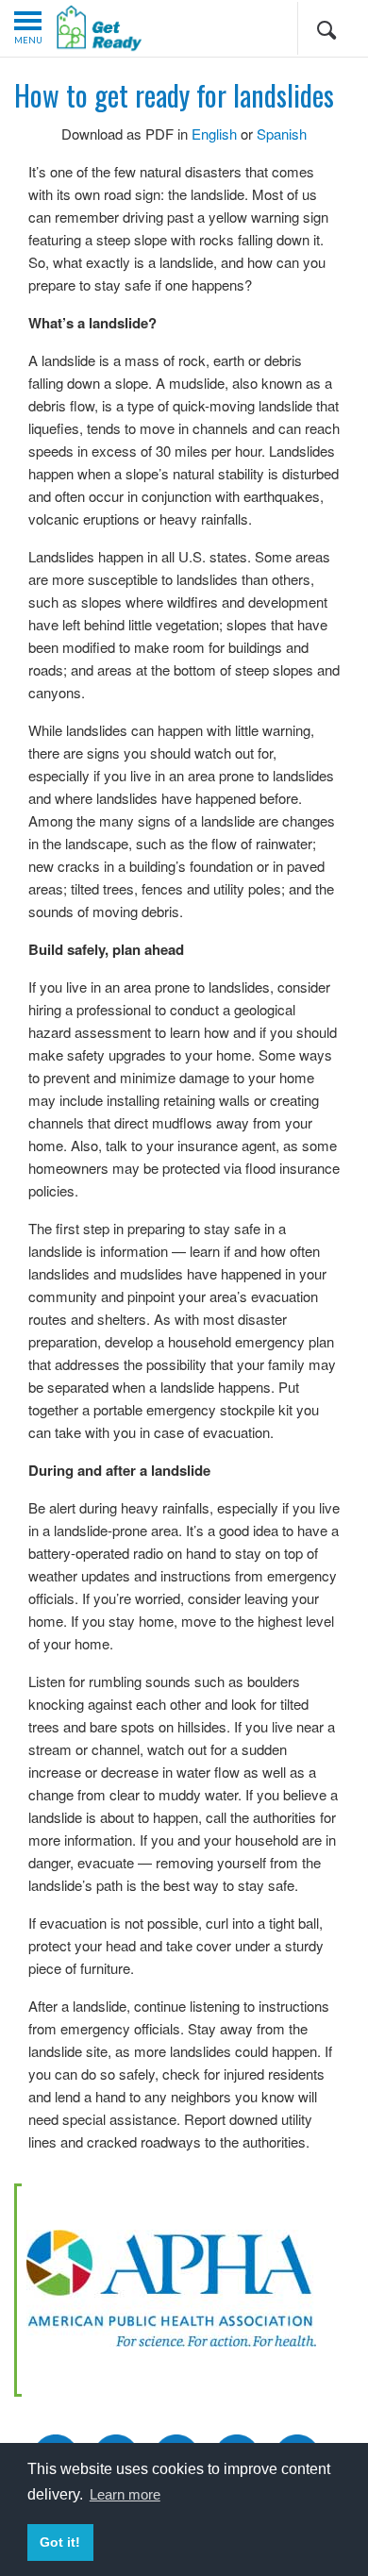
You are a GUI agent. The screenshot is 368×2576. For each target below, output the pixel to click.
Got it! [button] (60, 2542)
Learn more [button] (125, 2494)
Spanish (282, 134)
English (214, 134)
